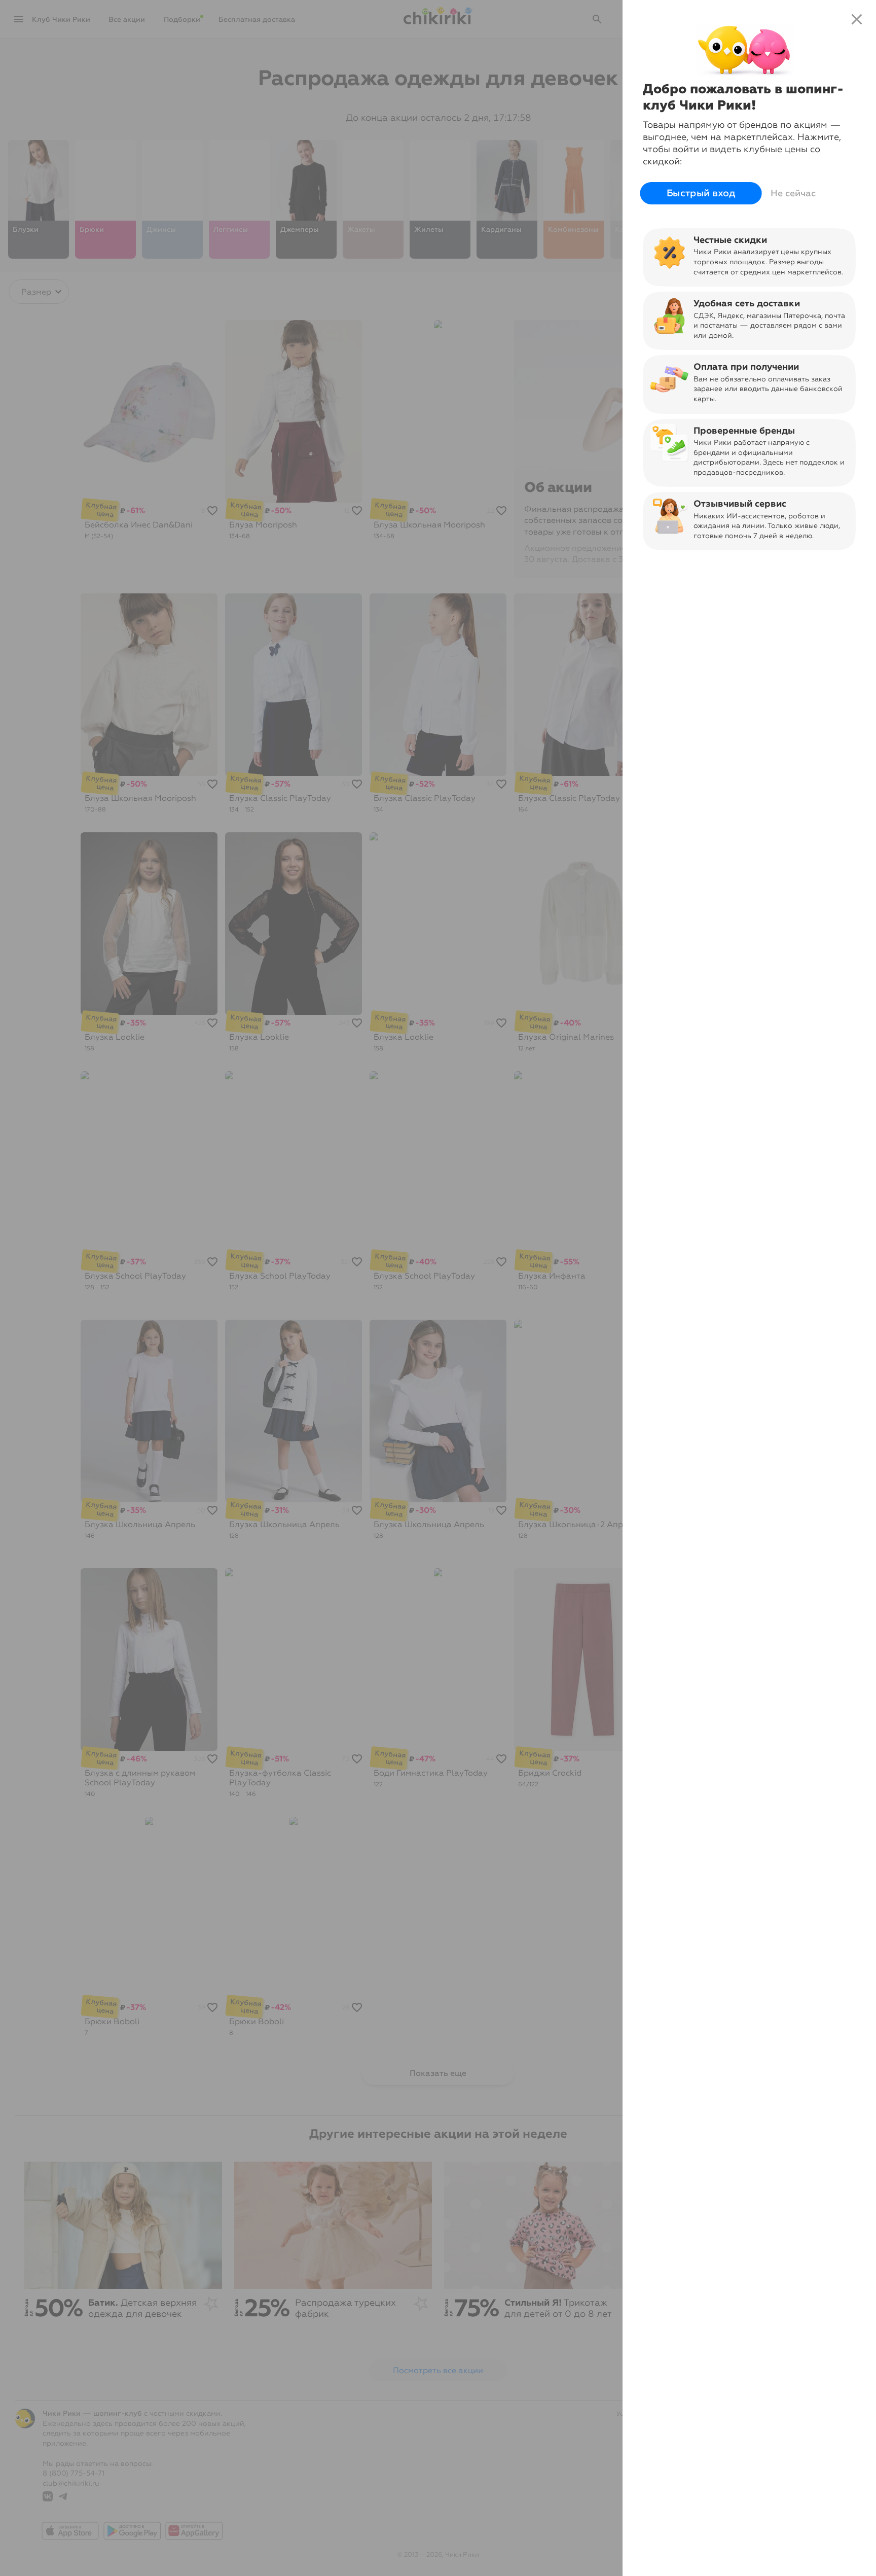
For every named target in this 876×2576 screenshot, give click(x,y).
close (857, 19)
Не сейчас (793, 193)
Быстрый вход (701, 193)
